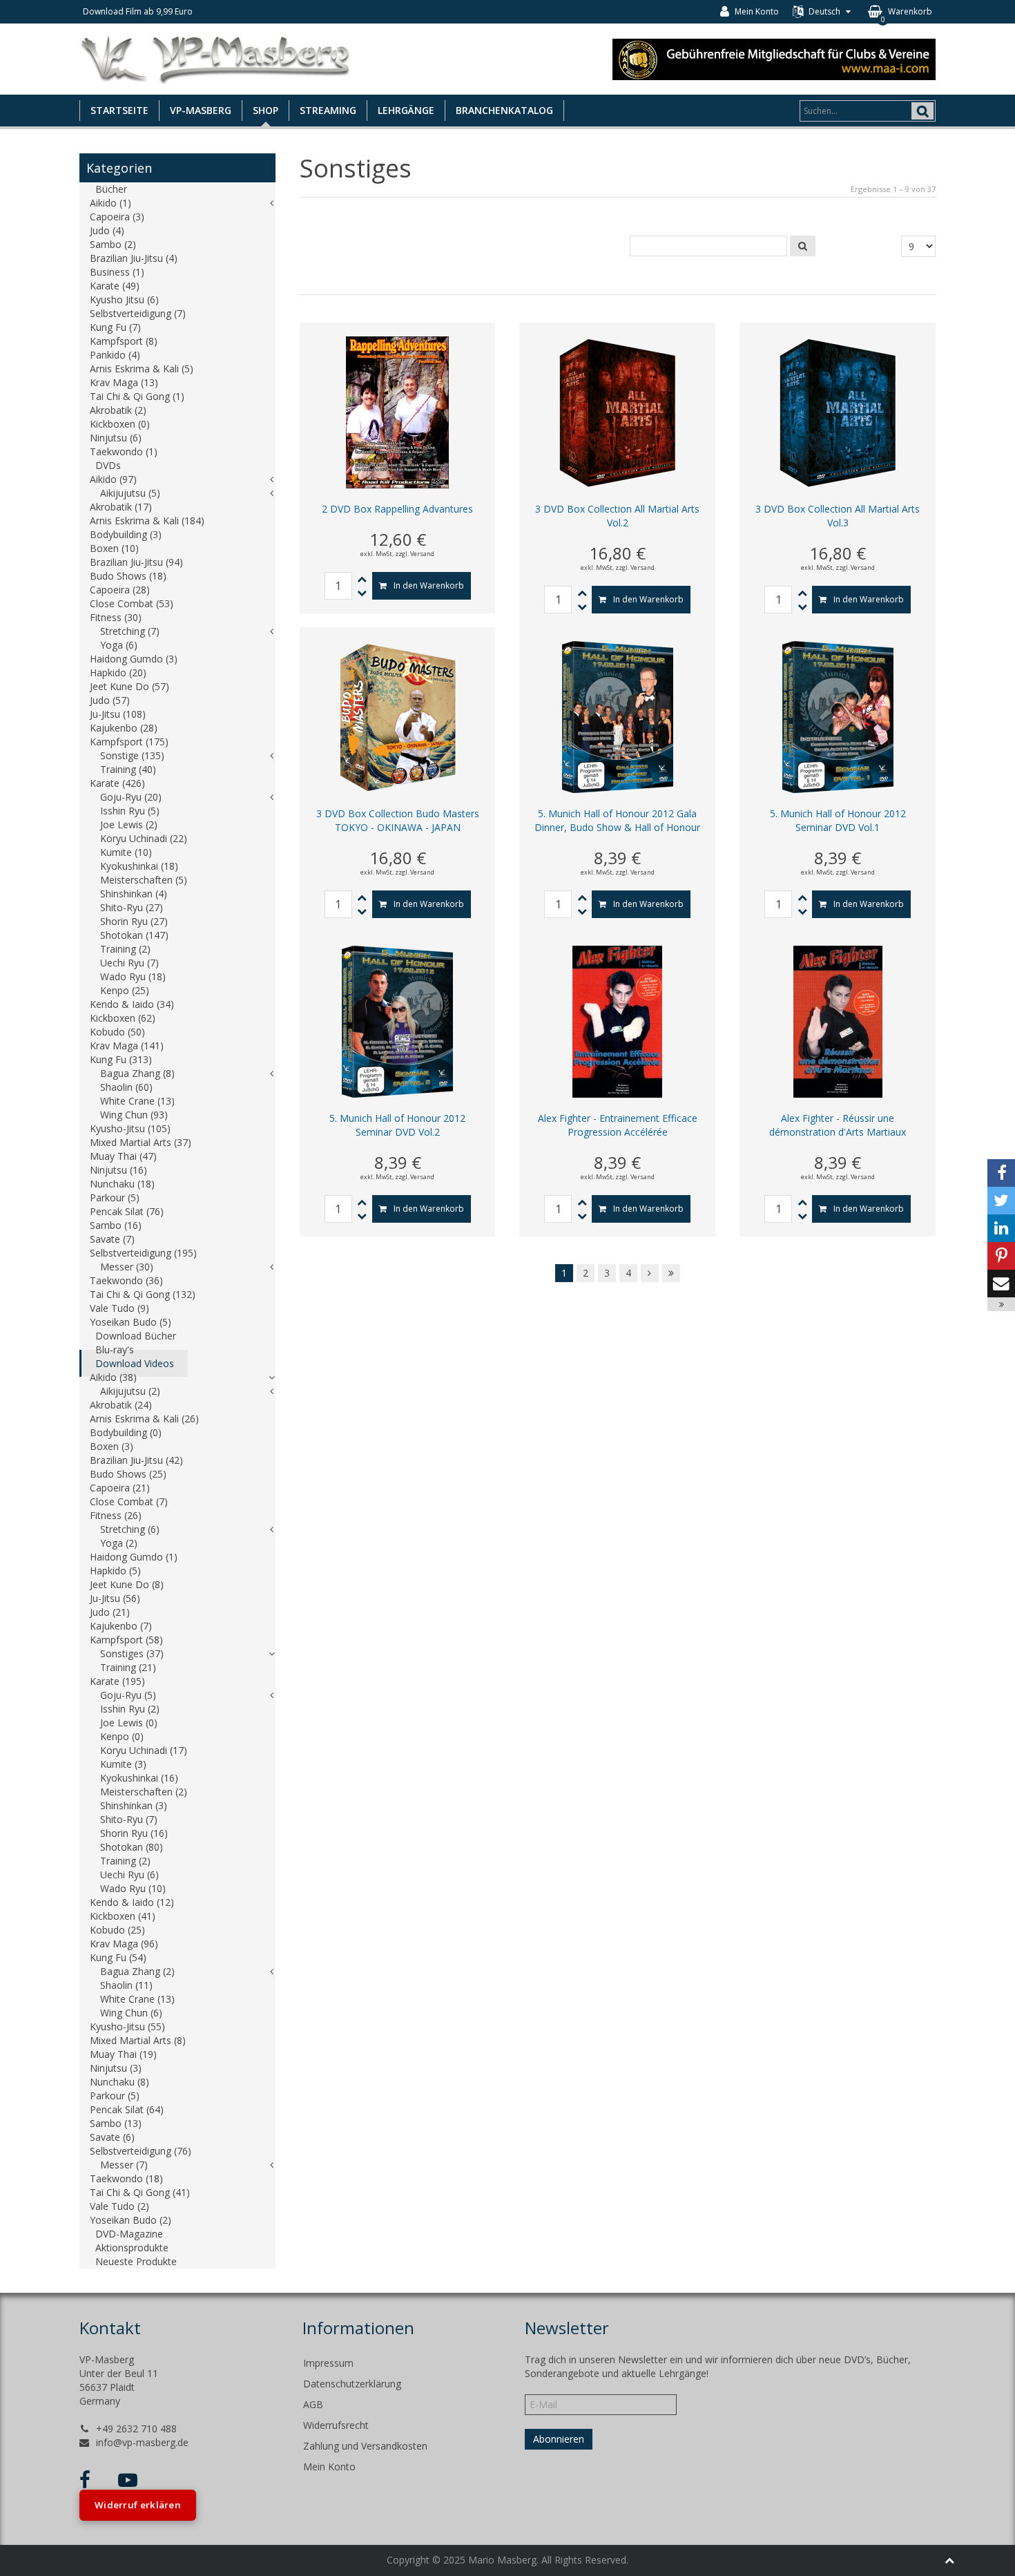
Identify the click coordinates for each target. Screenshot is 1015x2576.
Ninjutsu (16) (118, 1170)
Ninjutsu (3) (116, 2068)
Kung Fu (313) (121, 1059)
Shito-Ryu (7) (129, 1819)
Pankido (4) (115, 355)
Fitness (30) (116, 617)
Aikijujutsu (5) (130, 493)
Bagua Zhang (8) (137, 1073)
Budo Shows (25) (128, 1474)
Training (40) (128, 769)
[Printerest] (1001, 1256)
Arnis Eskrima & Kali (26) (144, 1419)
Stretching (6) (130, 1529)
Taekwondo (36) (126, 1280)
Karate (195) (117, 1681)
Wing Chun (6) (131, 2013)
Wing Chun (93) (134, 1115)
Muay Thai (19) (123, 2054)
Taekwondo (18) (126, 2178)
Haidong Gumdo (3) (134, 659)
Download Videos (135, 1363)
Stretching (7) (130, 631)
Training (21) (128, 1667)
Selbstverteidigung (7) (138, 313)
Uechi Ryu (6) (129, 1874)
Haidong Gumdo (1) (134, 1557)
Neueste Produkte (136, 2261)
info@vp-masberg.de (142, 2442)
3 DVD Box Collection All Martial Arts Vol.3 (838, 516)
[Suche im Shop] (803, 246)
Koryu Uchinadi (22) (144, 838)
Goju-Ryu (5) (128, 1695)
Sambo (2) (113, 244)
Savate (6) (112, 2137)
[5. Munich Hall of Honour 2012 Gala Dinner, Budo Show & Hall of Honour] (618, 716)
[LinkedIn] (1001, 1228)
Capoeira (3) (117, 217)
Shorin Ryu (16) (134, 1833)
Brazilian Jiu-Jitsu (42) (136, 1460)
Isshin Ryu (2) (130, 1709)
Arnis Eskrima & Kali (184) (147, 521)
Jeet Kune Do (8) (127, 1584)
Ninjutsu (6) (116, 438)
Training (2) (125, 949)
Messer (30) (127, 1267)
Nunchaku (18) (122, 1184)
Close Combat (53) (132, 603)
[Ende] (671, 1273)
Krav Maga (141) (127, 1046)
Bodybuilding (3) (126, 534)
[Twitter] (1001, 1201)
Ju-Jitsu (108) (118, 714)
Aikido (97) (113, 479)
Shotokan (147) (134, 935)
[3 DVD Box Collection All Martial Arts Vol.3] (838, 411)
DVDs (108, 465)
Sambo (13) (116, 2123)
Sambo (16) (116, 1225)
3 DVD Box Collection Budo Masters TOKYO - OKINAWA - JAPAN (398, 820)
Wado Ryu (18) (133, 976)
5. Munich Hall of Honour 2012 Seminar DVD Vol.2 (397, 1125)
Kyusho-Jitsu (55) (127, 2026)
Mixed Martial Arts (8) (138, 2040)
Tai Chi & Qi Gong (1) (137, 396)
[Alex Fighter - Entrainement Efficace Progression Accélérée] (617, 1021)
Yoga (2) (119, 1543)
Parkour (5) (115, 1198)
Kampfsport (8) (124, 341)
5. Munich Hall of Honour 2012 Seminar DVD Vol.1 (838, 820)
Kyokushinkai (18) (139, 866)
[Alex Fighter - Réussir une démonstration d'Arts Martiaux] (838, 1021)
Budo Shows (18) (128, 576)
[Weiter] (650, 1273)
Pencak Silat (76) (127, 1211)
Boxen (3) (112, 1446)
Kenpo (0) (122, 1736)
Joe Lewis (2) (129, 824)
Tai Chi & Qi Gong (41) (140, 2192)
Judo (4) (107, 230)
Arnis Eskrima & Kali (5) (142, 369)
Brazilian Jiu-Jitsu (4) (134, 258)
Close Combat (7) (129, 1501)
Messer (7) (124, 2165)
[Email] (1001, 1284)
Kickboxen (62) (123, 1018)
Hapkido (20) (118, 672)
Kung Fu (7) (115, 327)
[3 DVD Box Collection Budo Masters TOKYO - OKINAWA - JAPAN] (398, 716)
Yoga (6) (119, 645)
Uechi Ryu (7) (129, 963)
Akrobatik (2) (118, 410)
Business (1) (117, 272)
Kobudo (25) (117, 1930)
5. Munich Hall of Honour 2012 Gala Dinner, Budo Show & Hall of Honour (617, 820)
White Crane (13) (137, 1101)
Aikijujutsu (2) (130, 1391)
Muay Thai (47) (123, 1156)
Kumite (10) (126, 852)
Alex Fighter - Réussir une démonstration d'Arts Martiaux (838, 1125)
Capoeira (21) (120, 1488)
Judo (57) (110, 700)
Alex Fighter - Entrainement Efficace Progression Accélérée (618, 1125)
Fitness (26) (116, 1515)
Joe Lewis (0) (129, 1723)
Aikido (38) (113, 1377)
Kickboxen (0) (120, 424)
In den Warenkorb (429, 585)
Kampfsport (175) (129, 742)
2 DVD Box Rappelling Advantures (397, 509)
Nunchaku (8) (119, 2082)
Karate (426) (117, 783)
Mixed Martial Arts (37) (141, 1142)
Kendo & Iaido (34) (132, 1004)
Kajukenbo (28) (124, 728)
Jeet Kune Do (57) (129, 686)
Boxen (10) (114, 548)
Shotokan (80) (132, 1847)
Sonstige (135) (132, 755)
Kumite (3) (123, 1764)
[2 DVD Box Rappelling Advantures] (397, 411)
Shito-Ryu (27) (132, 907)
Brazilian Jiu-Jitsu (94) (136, 562)
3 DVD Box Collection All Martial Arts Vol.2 (617, 516)
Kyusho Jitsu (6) (124, 299)
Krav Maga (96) (124, 1944)
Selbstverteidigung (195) (143, 1253)
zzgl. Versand (415, 554)
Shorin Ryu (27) (134, 921)
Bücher (111, 189)
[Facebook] (1001, 1173)
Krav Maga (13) (124, 382)
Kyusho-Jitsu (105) (130, 1128)
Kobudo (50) (117, 1032)
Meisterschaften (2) (144, 1792)
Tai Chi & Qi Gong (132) (143, 1294)
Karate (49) (115, 286)
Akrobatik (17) (121, 507)
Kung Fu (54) (118, 1957)
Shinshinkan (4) (134, 894)
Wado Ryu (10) (133, 1888)
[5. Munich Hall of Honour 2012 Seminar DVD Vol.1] (838, 716)
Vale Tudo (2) (119, 2206)
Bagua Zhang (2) (137, 1971)
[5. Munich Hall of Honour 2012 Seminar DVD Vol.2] (397, 1021)
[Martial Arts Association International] (774, 58)
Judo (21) (110, 1612)
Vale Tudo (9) (119, 1308)
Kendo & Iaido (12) (132, 1902)
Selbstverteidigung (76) (141, 2151)
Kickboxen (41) (123, 1916)
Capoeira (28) (120, 590)
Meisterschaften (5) (144, 880)
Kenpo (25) (125, 990)
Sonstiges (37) (132, 1653)
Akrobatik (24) (121, 1405)
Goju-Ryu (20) (131, 797)
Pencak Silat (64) (127, 2109)
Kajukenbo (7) (121, 1626)
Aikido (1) (110, 203)
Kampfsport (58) (126, 1640)
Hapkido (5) (115, 1571)
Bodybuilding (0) (126, 1432)
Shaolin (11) (126, 1985)
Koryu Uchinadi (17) (144, 1750)
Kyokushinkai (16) (139, 1778)
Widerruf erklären (138, 2505)
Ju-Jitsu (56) (115, 1598)
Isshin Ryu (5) (130, 811)
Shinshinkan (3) (134, 1805)
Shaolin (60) (126, 1087)
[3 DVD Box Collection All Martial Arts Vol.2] (617, 411)
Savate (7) (112, 1239)
